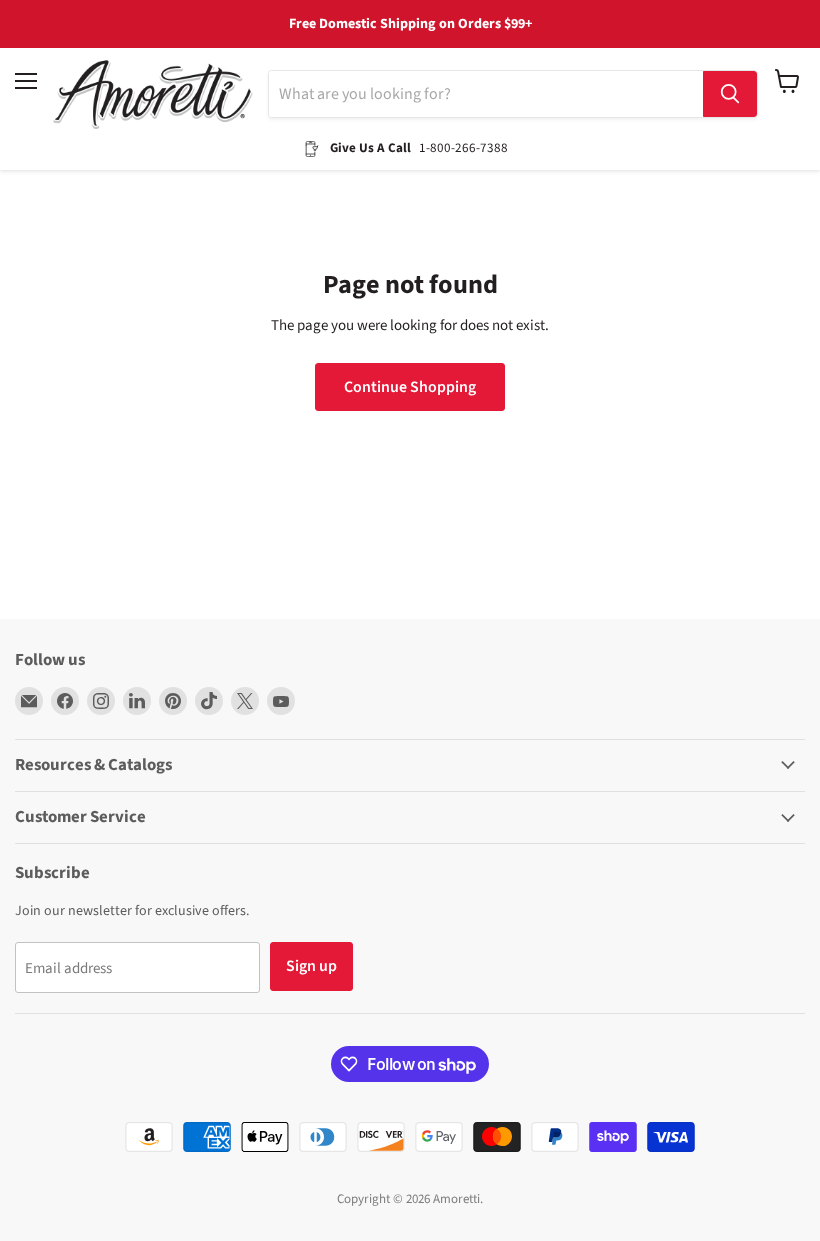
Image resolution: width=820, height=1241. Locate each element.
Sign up (311, 966)
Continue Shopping (410, 387)
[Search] (730, 94)
